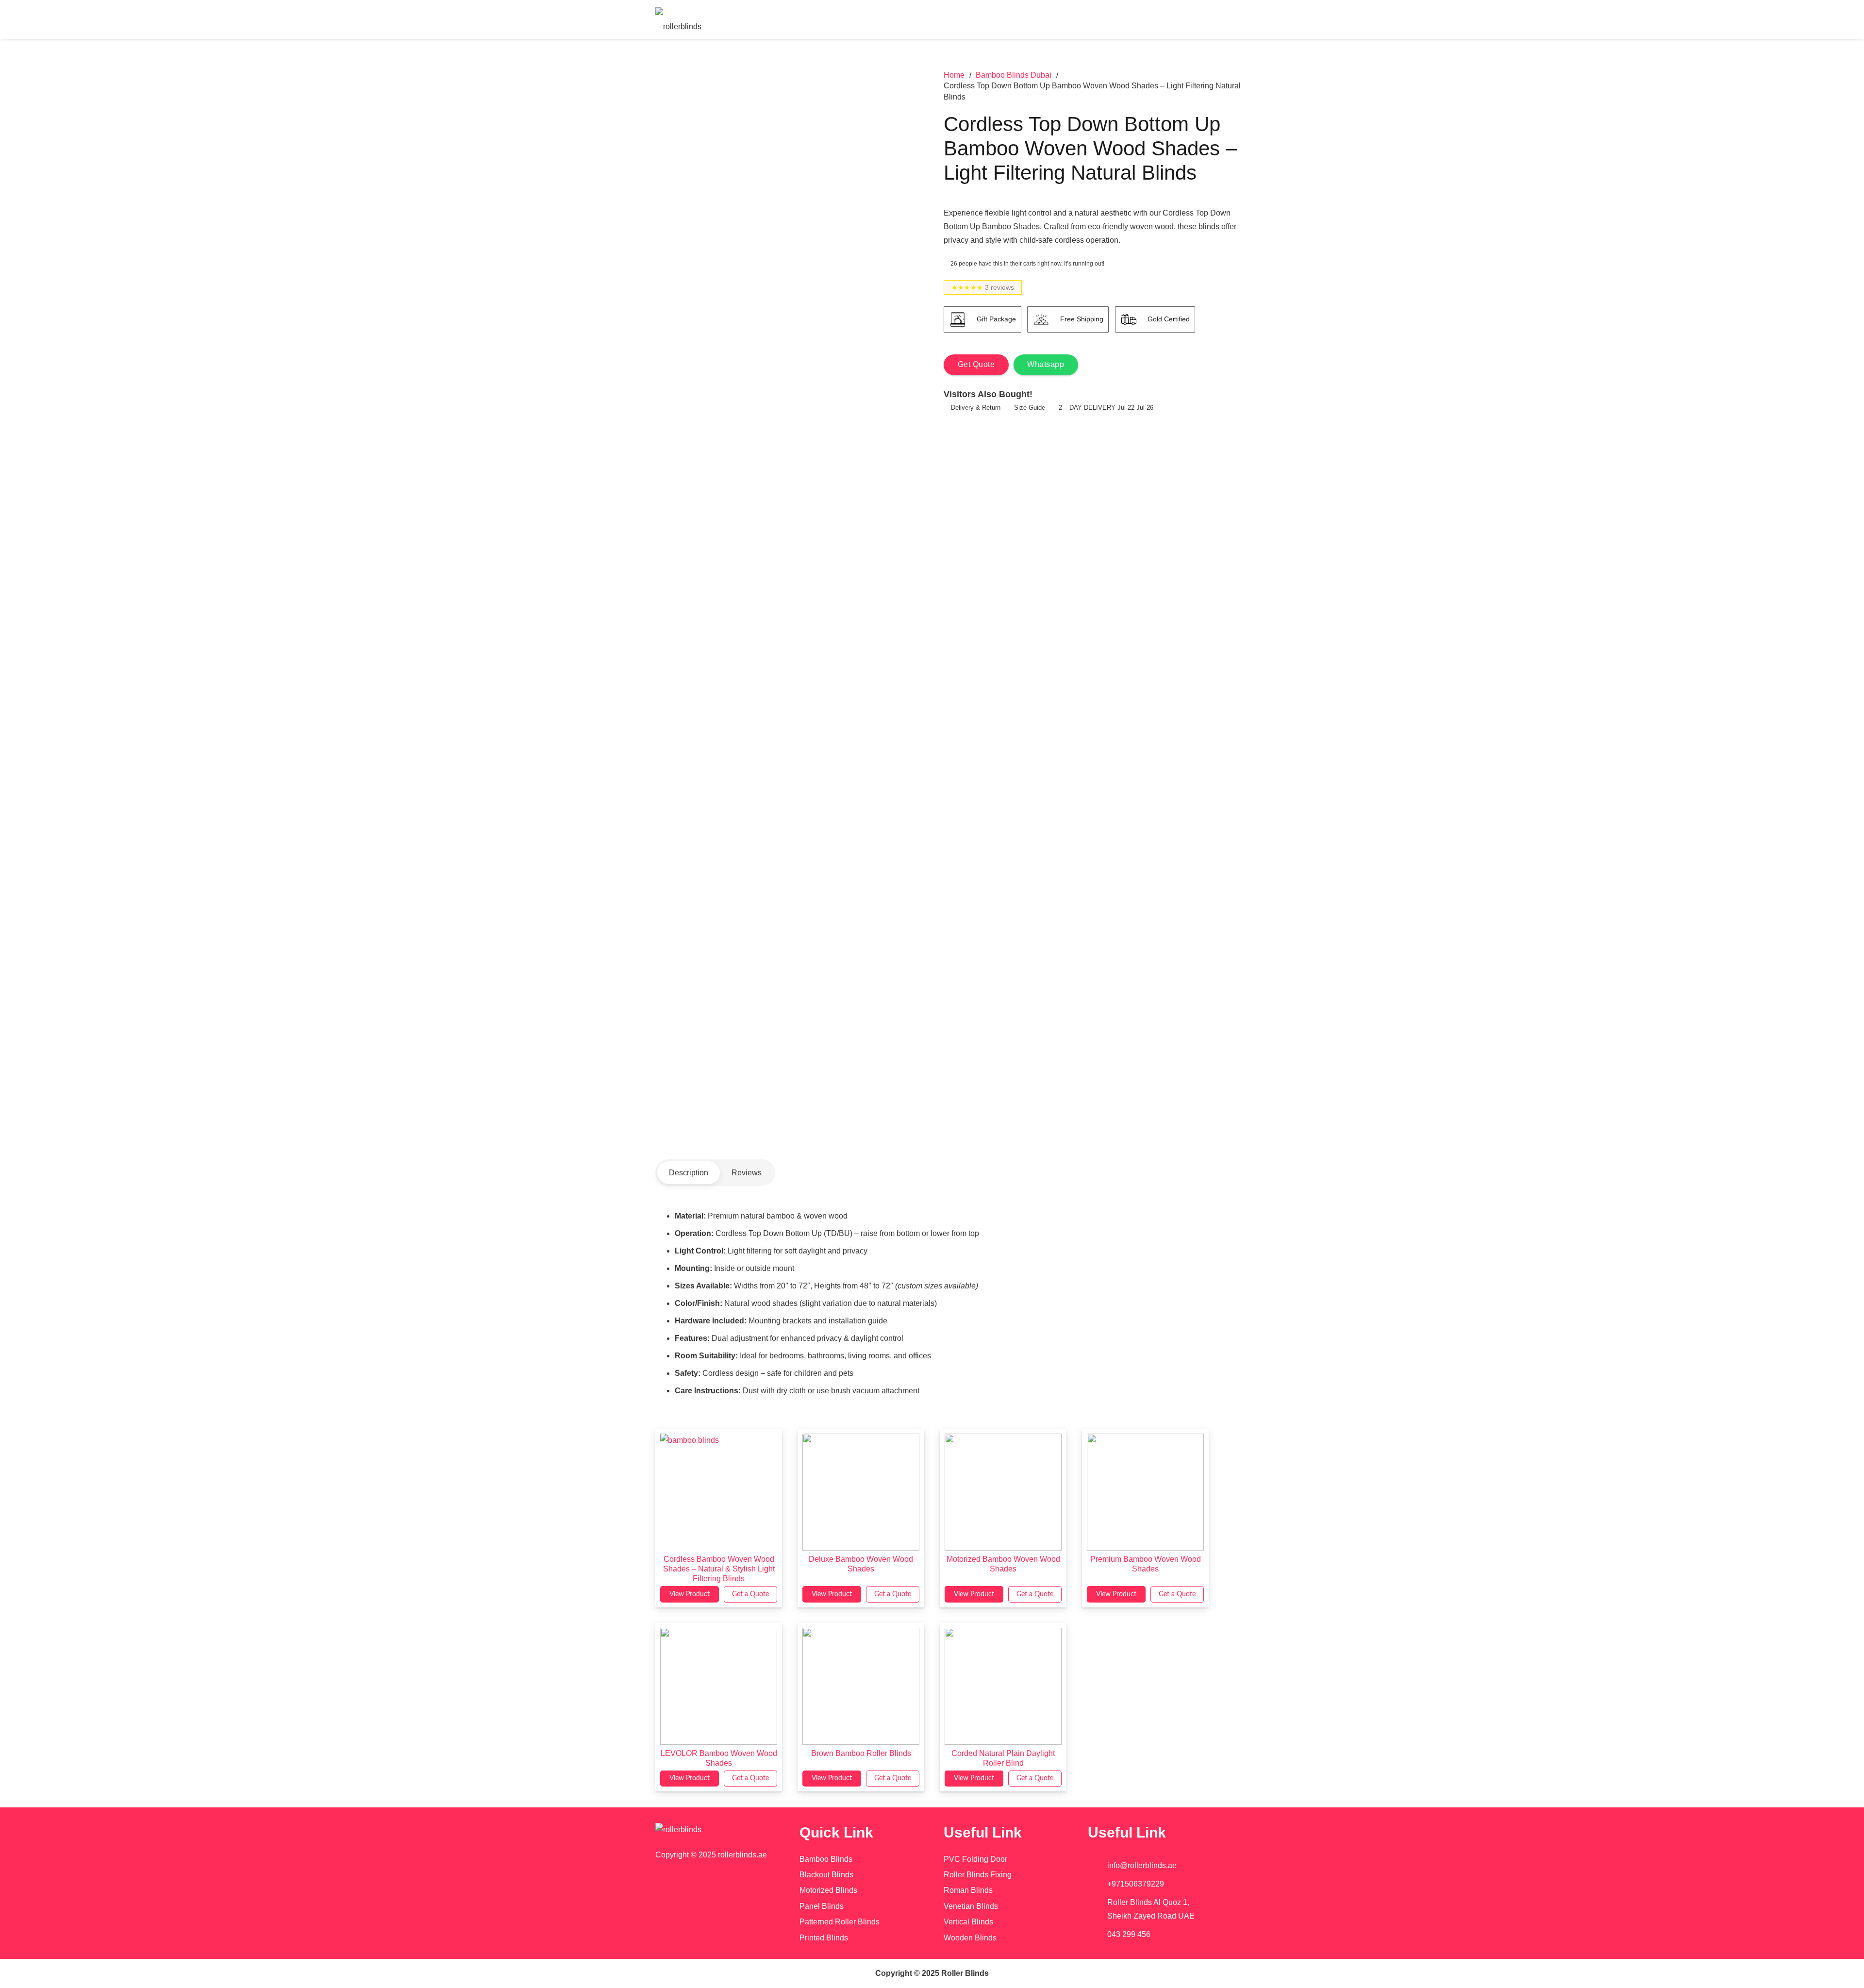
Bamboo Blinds (826, 1859)
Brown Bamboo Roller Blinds (861, 1753)
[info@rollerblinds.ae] (1098, 1866)
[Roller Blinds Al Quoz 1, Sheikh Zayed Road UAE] (1098, 1909)
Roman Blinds (968, 1890)
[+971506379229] (1098, 1884)
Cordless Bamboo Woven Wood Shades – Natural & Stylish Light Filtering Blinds (719, 1569)
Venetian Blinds (971, 1906)
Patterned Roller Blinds (840, 1922)
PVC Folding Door (975, 1859)
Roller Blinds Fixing (978, 1875)
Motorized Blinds (828, 1890)
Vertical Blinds (968, 1922)
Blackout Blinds (826, 1875)
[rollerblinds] (716, 1830)
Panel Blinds (822, 1906)
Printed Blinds (824, 1938)
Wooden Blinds (970, 1938)
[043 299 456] (1098, 1935)
